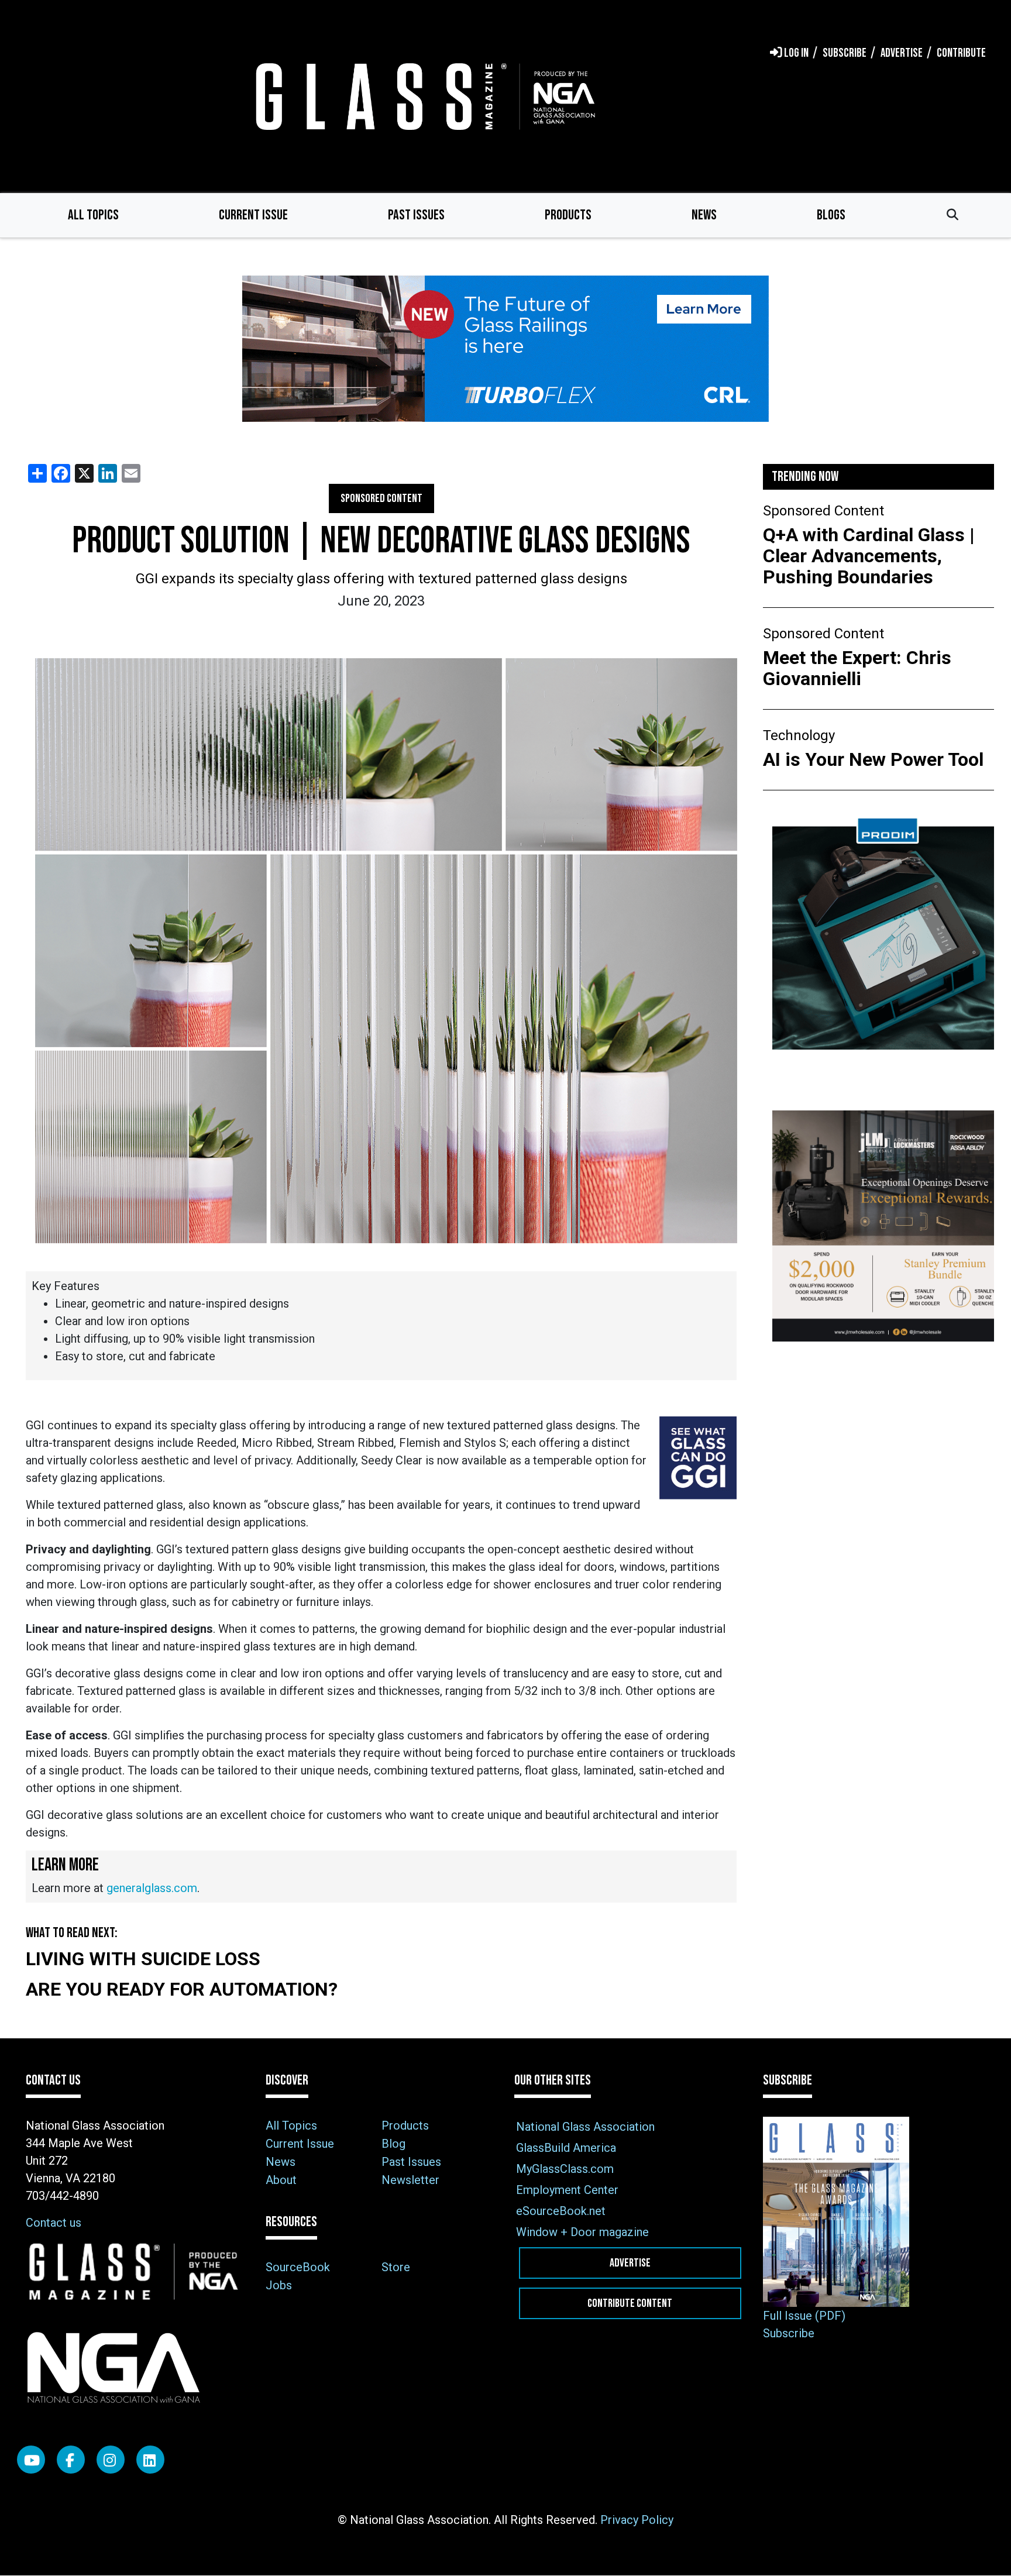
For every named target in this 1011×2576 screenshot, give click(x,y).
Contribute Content (630, 2303)
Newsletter (410, 2180)
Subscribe (789, 2333)
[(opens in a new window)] (505, 349)
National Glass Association (585, 2127)
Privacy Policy (637, 2520)
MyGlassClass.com (565, 2169)
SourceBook (298, 2267)
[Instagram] (111, 2460)
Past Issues (416, 215)
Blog (393, 2144)
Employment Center (567, 2190)
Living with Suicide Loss (143, 1959)
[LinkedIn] (150, 2460)
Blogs (831, 215)
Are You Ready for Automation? (182, 1989)
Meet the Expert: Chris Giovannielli (857, 668)
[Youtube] (31, 2460)
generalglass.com (152, 1888)
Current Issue (253, 215)
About (281, 2180)
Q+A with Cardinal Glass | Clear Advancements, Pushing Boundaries (869, 556)
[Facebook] (71, 2460)
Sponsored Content (381, 498)
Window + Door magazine (582, 2232)
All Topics (93, 215)
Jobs (279, 2285)
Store (396, 2267)
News (704, 215)
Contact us (54, 2223)
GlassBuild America (566, 2148)
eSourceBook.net (561, 2211)
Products (568, 215)
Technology (799, 735)
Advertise (630, 2263)
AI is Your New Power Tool (873, 759)
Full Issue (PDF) (804, 2316)
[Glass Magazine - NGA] (423, 96)
